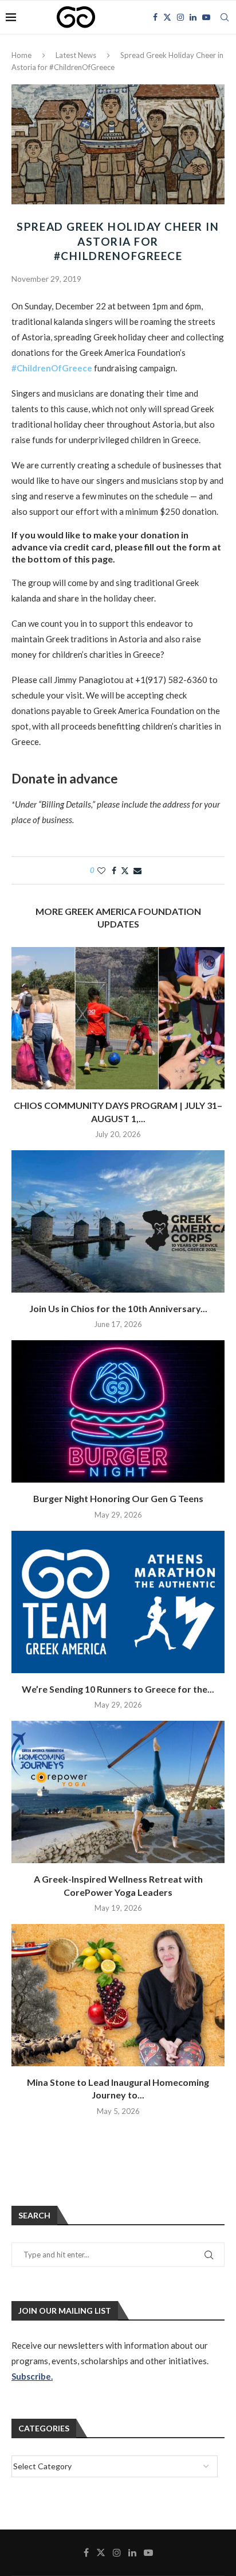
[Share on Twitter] (125, 870)
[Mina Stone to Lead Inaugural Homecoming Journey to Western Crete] (118, 1995)
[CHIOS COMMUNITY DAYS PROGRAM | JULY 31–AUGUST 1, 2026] (118, 1018)
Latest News (76, 55)
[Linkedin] (193, 17)
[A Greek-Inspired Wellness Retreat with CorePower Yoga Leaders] (118, 1792)
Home (21, 55)
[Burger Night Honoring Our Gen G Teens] (118, 1411)
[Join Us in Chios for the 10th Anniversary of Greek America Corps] (118, 1221)
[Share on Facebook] (114, 870)
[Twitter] (167, 17)
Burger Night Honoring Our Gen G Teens (118, 1498)
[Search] (225, 17)
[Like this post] (101, 870)
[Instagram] (180, 17)
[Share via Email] (137, 870)
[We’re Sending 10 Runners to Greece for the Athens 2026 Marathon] (118, 1602)
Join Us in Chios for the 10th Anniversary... (118, 1308)
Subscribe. (32, 2376)
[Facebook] (155, 17)
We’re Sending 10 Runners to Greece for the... (118, 1689)
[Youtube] (206, 17)
